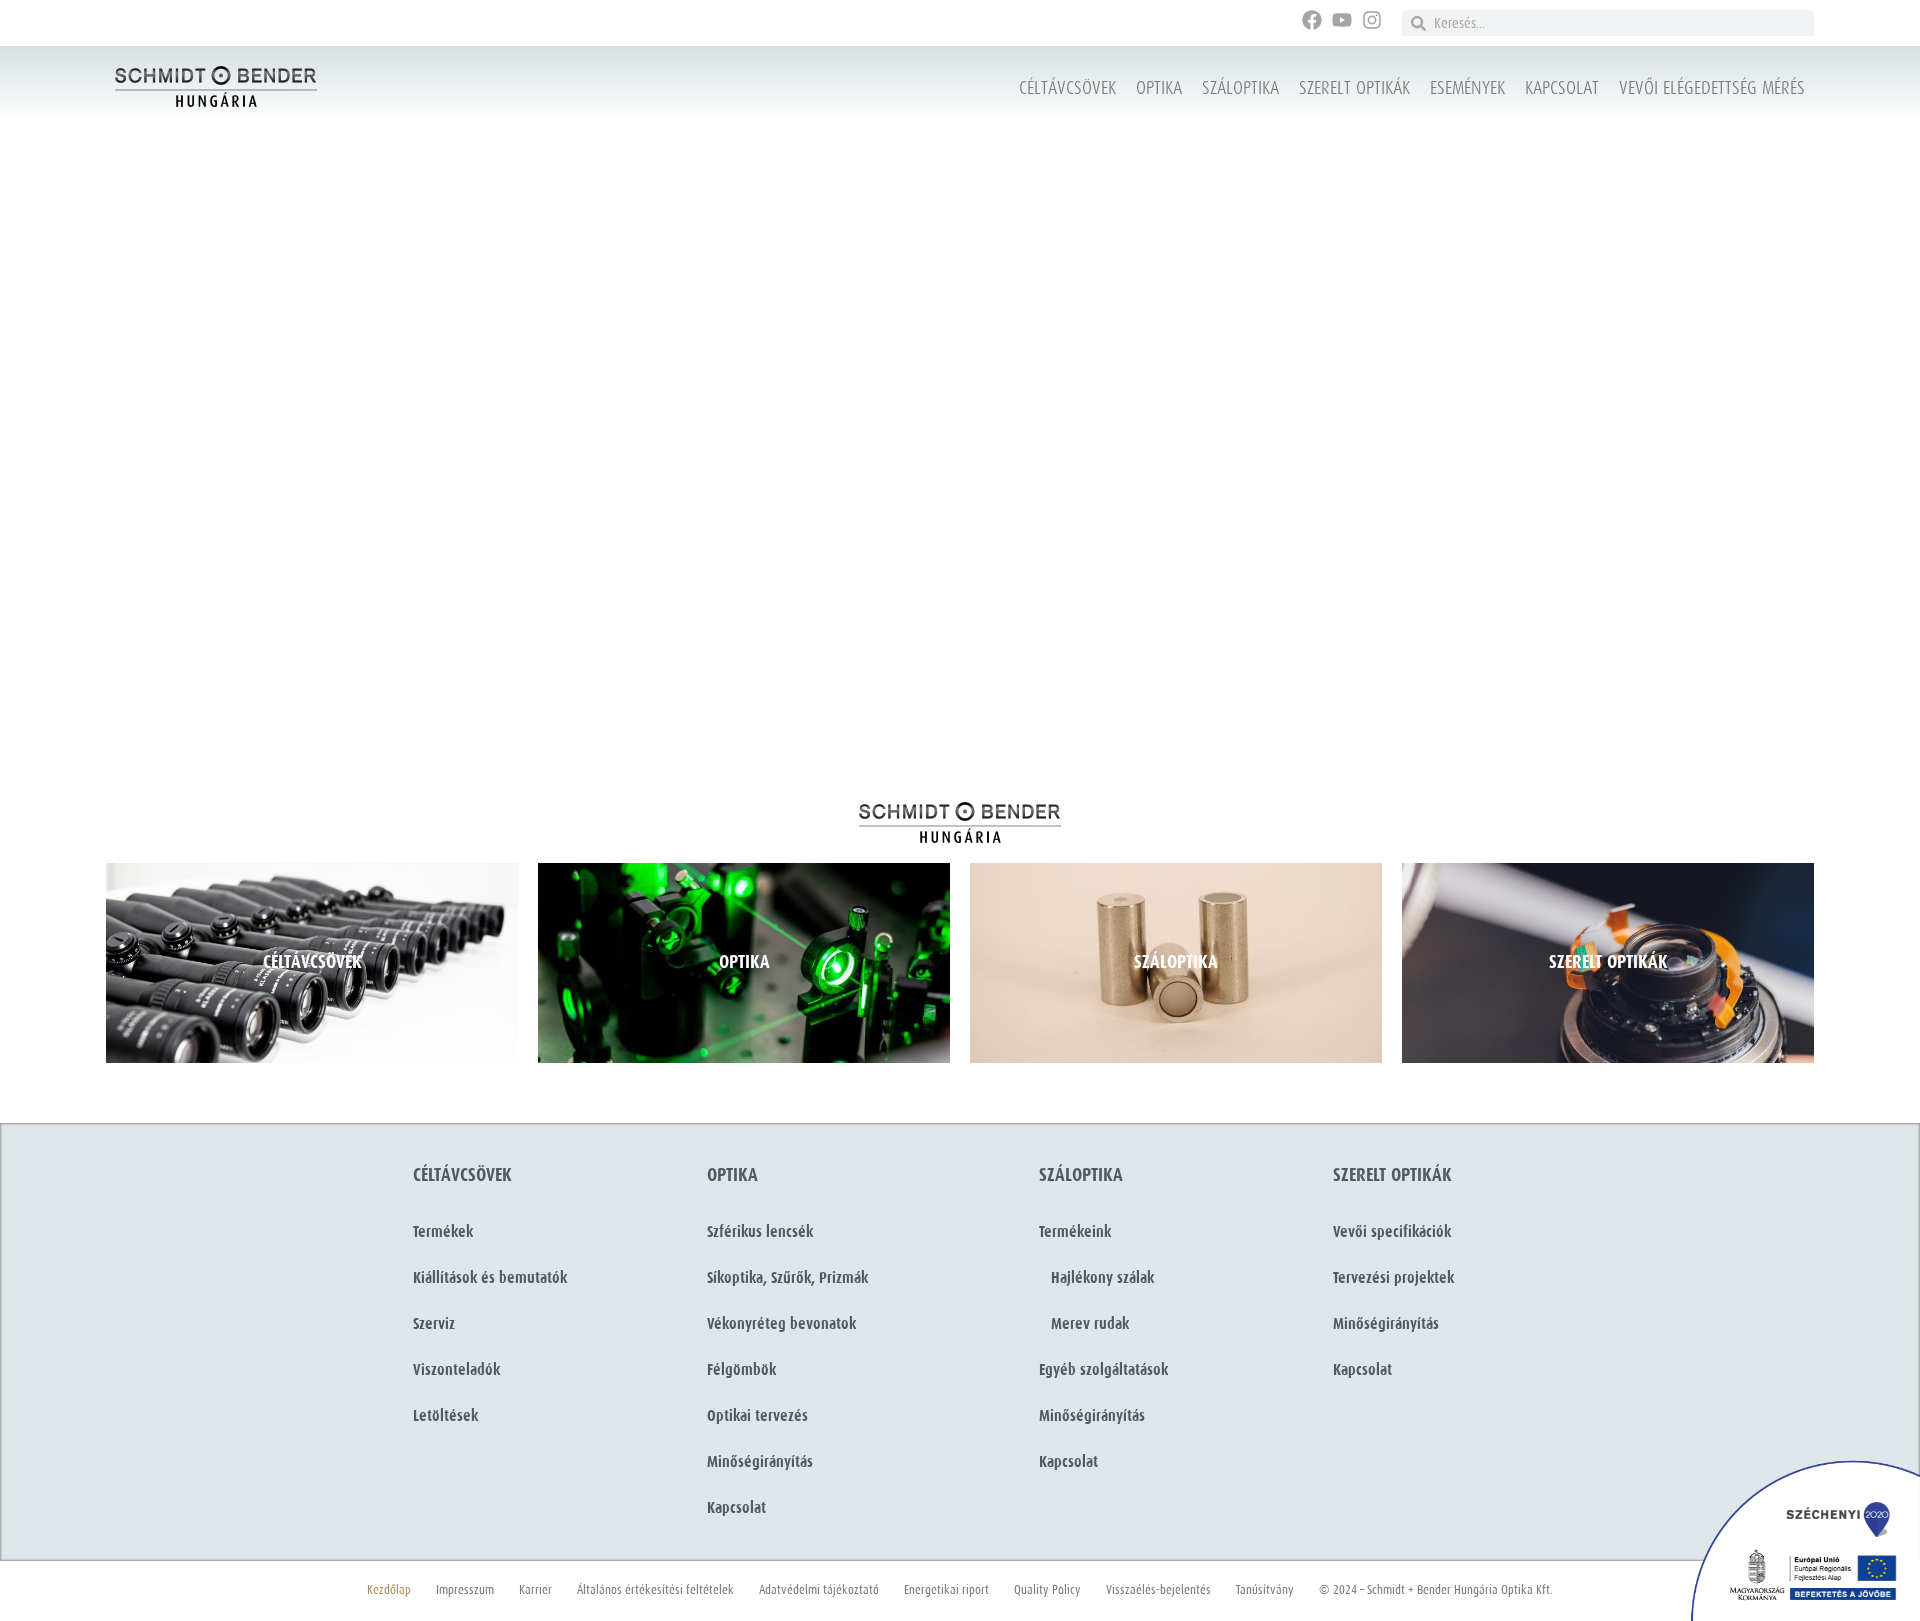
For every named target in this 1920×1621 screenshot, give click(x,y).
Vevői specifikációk (1392, 1232)
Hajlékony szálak (1096, 1278)
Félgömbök (741, 1370)
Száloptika (1240, 88)
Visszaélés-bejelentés (1158, 1590)
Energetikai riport (946, 1590)
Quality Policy (1047, 1590)
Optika (1159, 88)
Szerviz (434, 1324)
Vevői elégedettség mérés (1712, 88)
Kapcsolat (1562, 88)
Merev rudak (1084, 1324)
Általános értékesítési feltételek (655, 1590)
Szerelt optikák (1354, 88)
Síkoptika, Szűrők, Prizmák (787, 1278)
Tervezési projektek (1393, 1278)
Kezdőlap (389, 1590)
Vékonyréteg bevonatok (781, 1324)
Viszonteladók (456, 1370)
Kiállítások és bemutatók (490, 1278)
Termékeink (1075, 1232)
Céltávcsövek (1067, 88)
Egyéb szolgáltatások (1103, 1370)
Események (1467, 88)
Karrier (535, 1590)
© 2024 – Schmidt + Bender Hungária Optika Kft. (1436, 1590)
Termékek (443, 1232)
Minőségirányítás (760, 1462)
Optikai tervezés (757, 1416)
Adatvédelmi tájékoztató (819, 1590)
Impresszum (465, 1590)
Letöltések (445, 1416)
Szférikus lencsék (760, 1232)
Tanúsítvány (1265, 1590)
